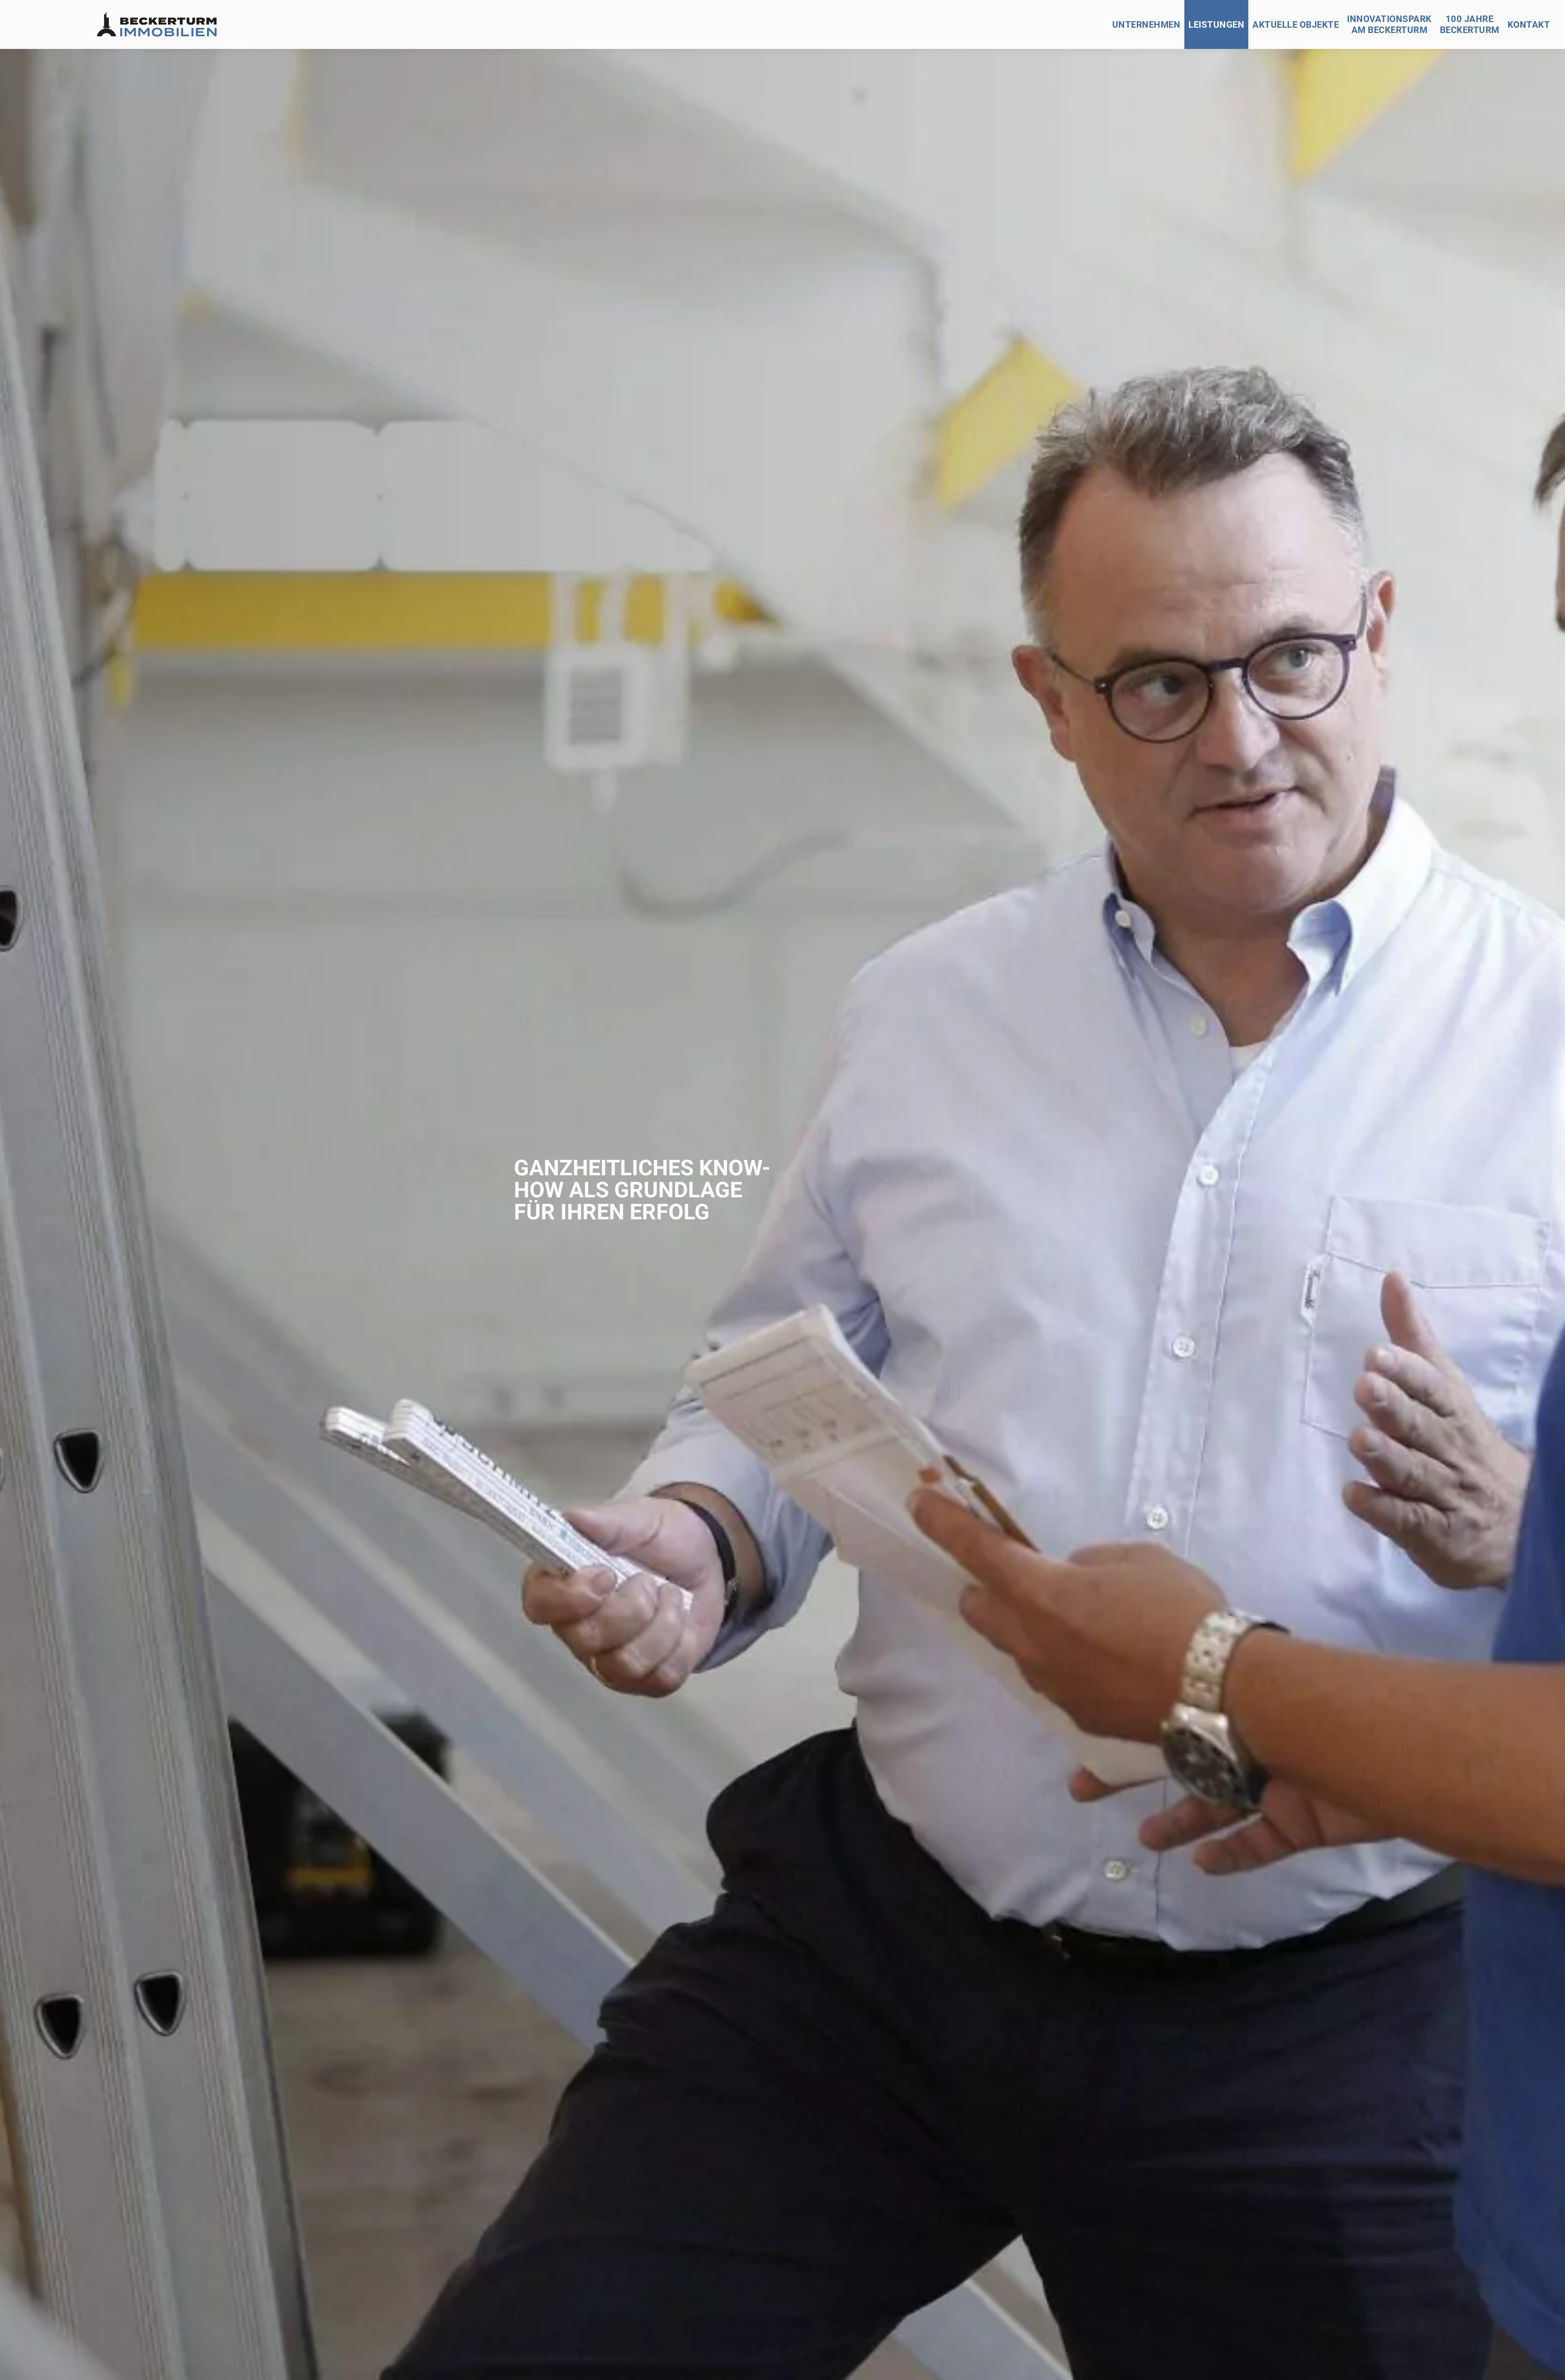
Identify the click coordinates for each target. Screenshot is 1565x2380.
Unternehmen (1146, 25)
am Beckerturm (1389, 24)
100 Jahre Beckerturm (1470, 24)
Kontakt (1529, 25)
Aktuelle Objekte (1296, 25)
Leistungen (1216, 25)
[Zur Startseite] (156, 24)
